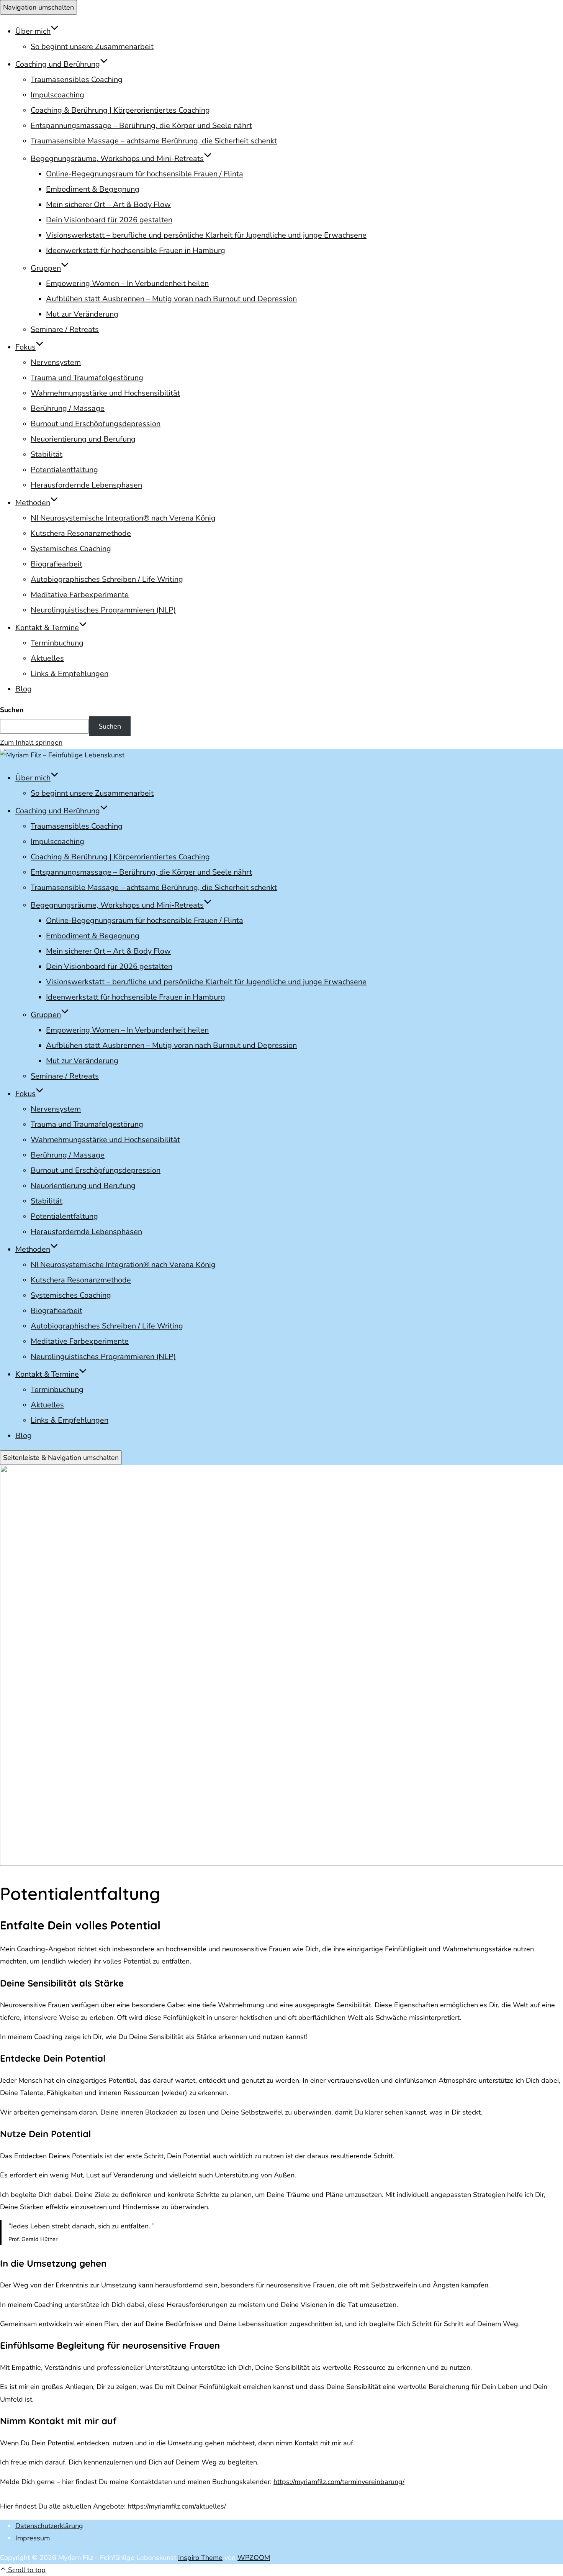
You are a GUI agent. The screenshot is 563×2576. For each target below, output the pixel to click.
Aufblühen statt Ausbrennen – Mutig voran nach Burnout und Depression (171, 299)
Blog (24, 689)
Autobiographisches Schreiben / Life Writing (107, 579)
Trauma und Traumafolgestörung (87, 378)
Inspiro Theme (200, 2558)
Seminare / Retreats (65, 329)
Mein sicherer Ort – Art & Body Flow (108, 204)
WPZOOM (254, 2558)
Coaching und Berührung (58, 64)
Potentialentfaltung (64, 470)
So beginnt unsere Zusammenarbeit (92, 47)
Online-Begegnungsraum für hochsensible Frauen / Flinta (145, 174)
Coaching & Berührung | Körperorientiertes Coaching (120, 110)
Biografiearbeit (56, 564)
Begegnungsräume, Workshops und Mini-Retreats (117, 158)
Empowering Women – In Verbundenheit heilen (127, 283)
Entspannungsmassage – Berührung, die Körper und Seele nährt (141, 126)
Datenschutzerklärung (49, 2526)
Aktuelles (47, 658)
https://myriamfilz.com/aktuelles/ (177, 2506)
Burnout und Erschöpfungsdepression (96, 424)
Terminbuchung (57, 643)
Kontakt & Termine (47, 628)
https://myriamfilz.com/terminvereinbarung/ (339, 2482)
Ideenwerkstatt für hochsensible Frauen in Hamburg (136, 250)
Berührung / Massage (68, 408)
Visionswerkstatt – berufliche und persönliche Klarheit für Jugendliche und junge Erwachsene (206, 235)
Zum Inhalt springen (31, 742)
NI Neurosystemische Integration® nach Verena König (123, 518)
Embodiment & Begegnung (93, 189)
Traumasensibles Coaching (77, 80)
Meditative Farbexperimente (80, 595)
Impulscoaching (57, 95)
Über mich (33, 31)
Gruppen (46, 268)
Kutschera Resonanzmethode (81, 533)
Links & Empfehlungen (70, 674)
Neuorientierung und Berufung (83, 439)
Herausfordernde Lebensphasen (86, 485)
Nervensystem (56, 362)
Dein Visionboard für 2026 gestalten (109, 220)
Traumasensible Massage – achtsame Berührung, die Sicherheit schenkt (154, 141)
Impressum (33, 2538)
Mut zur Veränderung (82, 314)
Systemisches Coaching (71, 549)
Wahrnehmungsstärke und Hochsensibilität (105, 393)
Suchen (12, 710)
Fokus (25, 347)
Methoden (33, 503)
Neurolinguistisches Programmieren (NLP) (103, 610)
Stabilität (47, 454)
